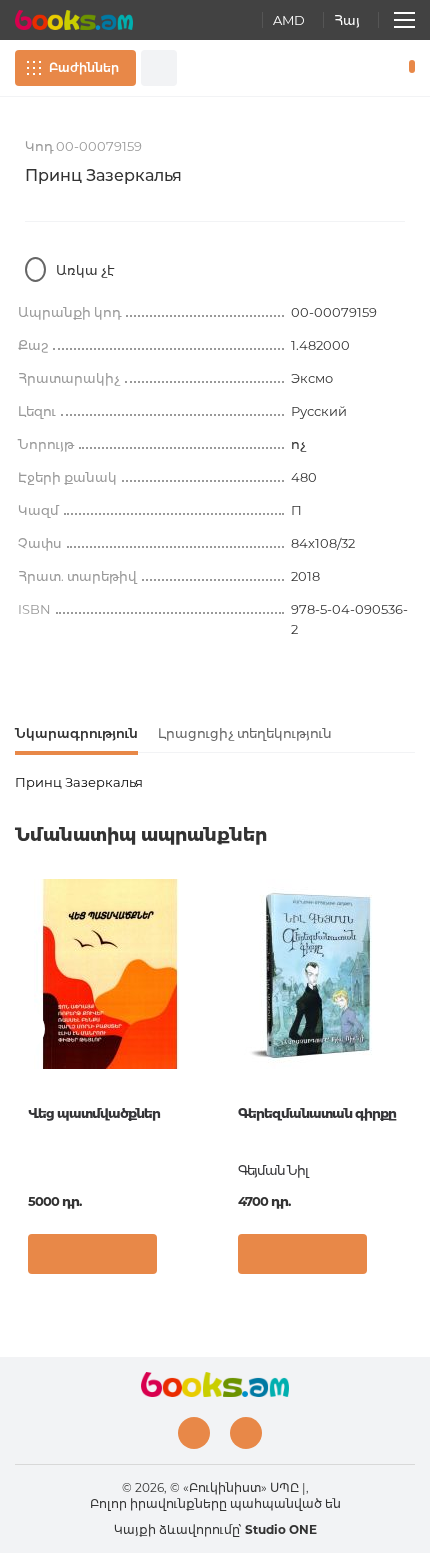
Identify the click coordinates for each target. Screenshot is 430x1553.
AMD (289, 20)
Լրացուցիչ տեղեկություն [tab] (245, 733)
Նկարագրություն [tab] (76, 733)
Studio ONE (281, 1529)
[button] (184, 1259)
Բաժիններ (84, 67)
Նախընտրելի (378, 68)
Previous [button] (25, 1029)
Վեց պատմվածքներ (94, 1113)
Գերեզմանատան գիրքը (317, 1113)
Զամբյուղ (407, 68)
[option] (110, 1084)
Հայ (347, 20)
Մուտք (349, 68)
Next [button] (405, 1029)
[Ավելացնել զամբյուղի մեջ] (92, 1254)
